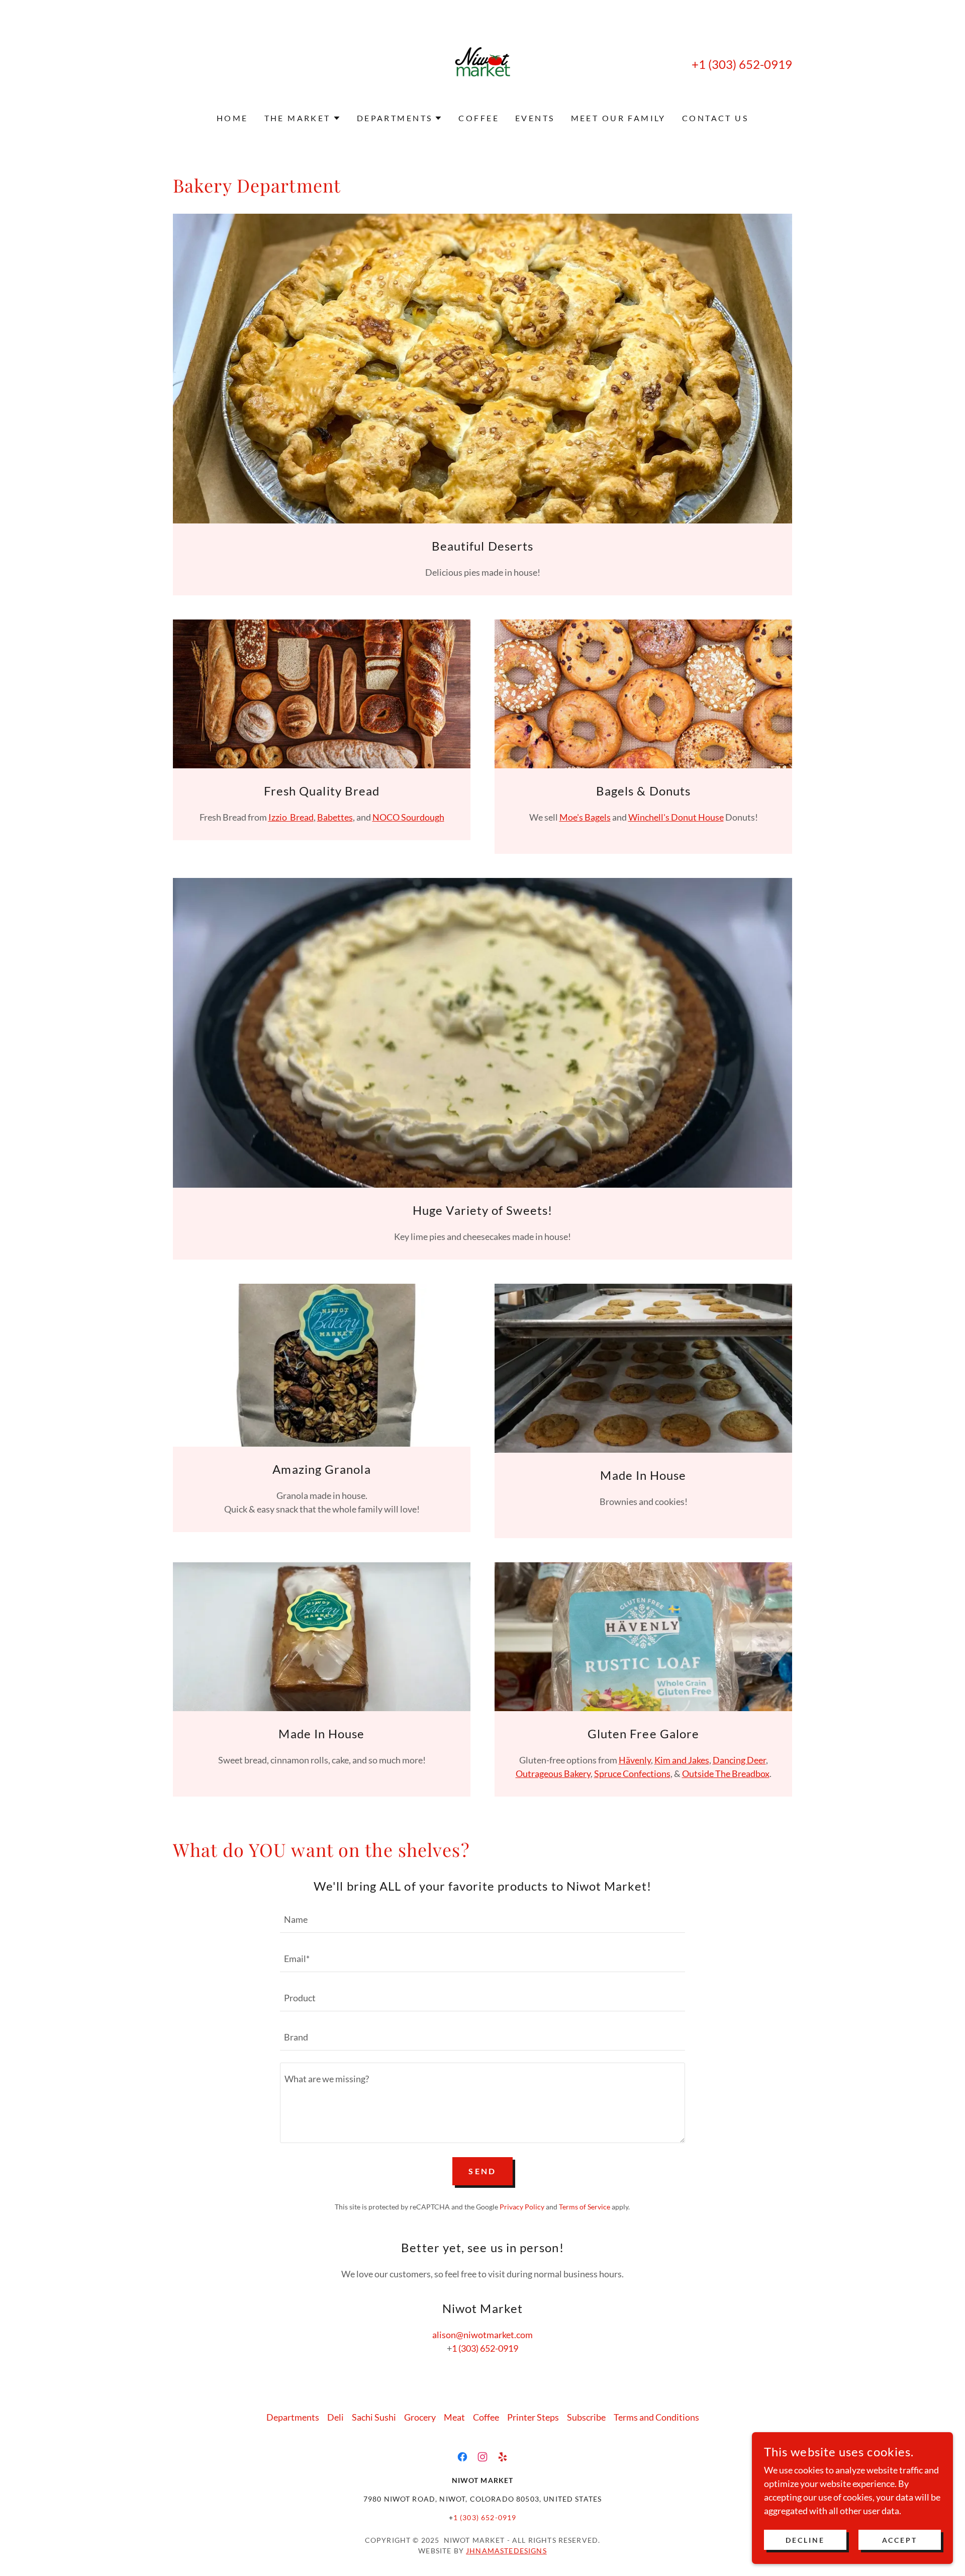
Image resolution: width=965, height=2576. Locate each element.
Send (482, 2171)
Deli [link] (335, 2417)
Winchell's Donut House (676, 817)
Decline (805, 2540)
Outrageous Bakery (553, 1773)
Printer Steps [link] (533, 2417)
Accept (900, 2540)
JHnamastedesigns (506, 2551)
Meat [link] (454, 2417)
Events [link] (535, 118)
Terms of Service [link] (585, 2207)
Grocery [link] (420, 2417)
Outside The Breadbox (726, 1773)
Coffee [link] (479, 118)
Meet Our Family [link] (618, 118)
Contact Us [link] (715, 118)
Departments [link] (293, 2417)
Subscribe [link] (586, 2417)
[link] (483, 63)
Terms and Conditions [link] (656, 2417)
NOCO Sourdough (408, 817)
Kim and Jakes (682, 1760)
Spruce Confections (632, 1773)
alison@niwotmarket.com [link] (482, 2335)
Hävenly (635, 1760)
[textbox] (482, 1919)
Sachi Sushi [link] (374, 2417)
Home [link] (232, 118)
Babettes (335, 817)
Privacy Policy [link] (522, 2207)
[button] (303, 118)
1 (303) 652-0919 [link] (745, 64)
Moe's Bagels (585, 817)
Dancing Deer (739, 1760)
